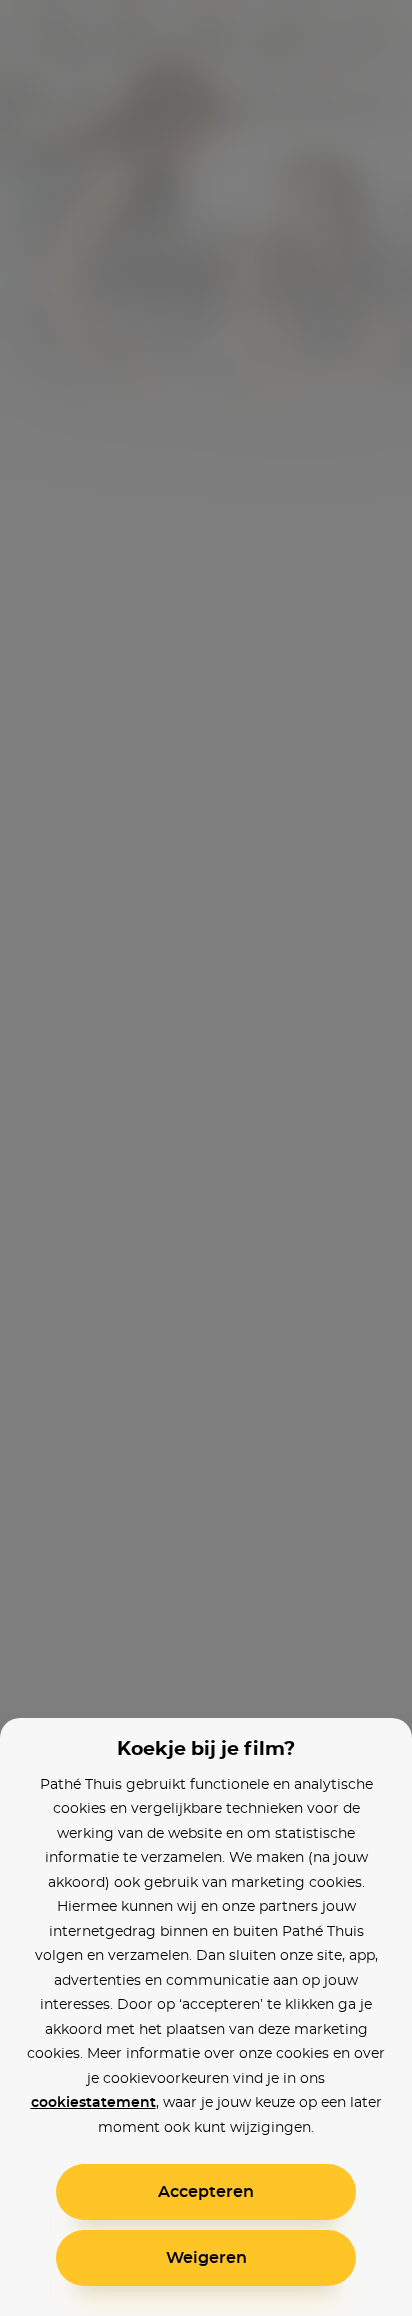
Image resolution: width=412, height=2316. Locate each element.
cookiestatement (93, 2103)
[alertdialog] (206, 1158)
